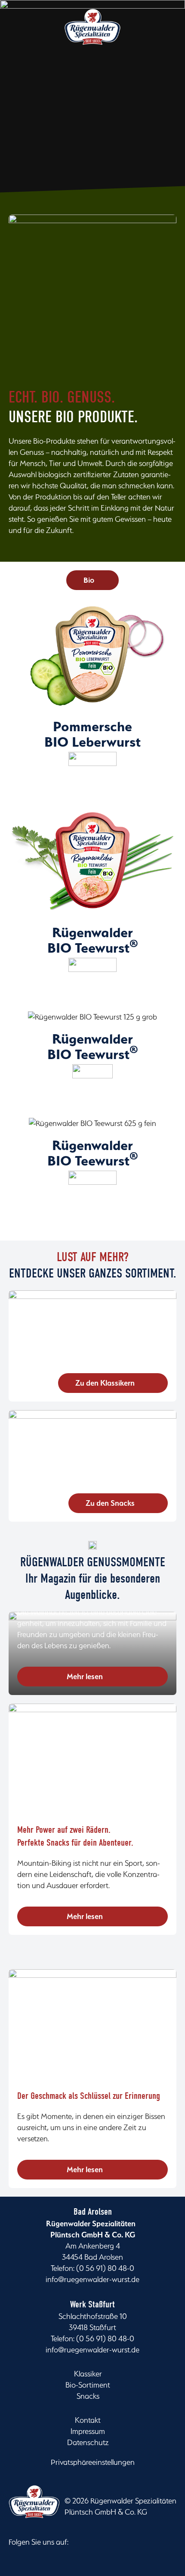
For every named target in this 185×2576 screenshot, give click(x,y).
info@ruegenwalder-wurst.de (92, 2279)
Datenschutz (88, 2442)
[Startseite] (93, 36)
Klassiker (88, 2374)
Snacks (88, 2396)
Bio (89, 580)
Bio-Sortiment (88, 2385)
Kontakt (88, 2420)
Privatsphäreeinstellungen (93, 2462)
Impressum (88, 2431)
